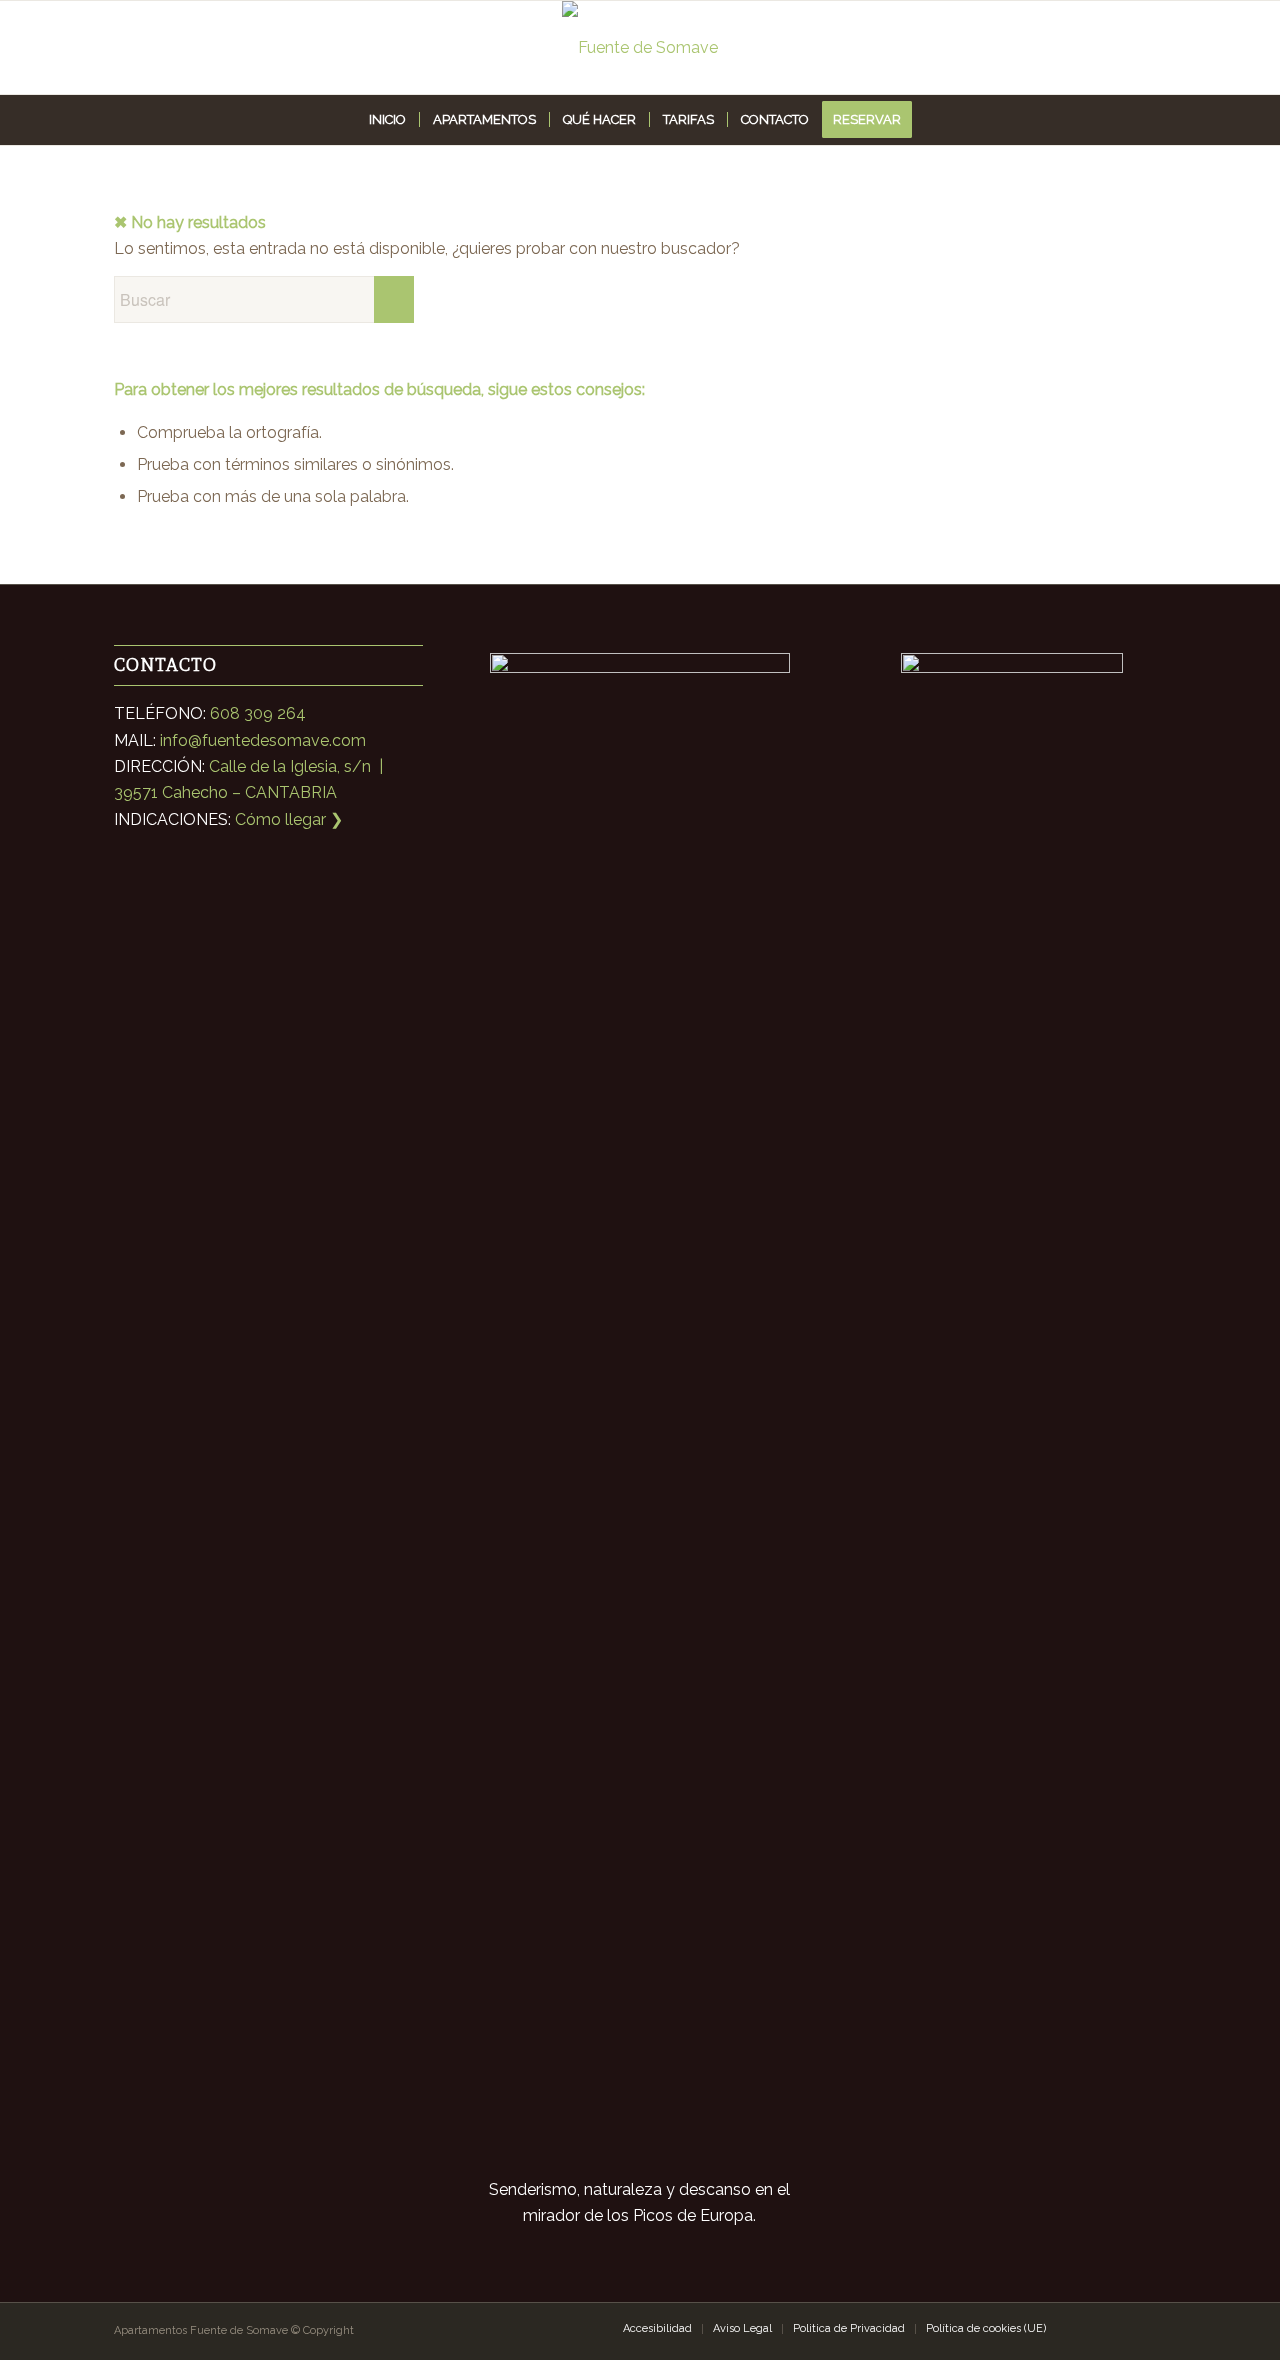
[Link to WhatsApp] (1091, 2328)
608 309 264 (258, 713)
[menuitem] (387, 120)
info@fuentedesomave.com (263, 740)
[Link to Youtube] (1151, 2328)
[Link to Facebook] (1121, 2328)
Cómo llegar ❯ (289, 819)
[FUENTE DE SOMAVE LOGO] (640, 47)
